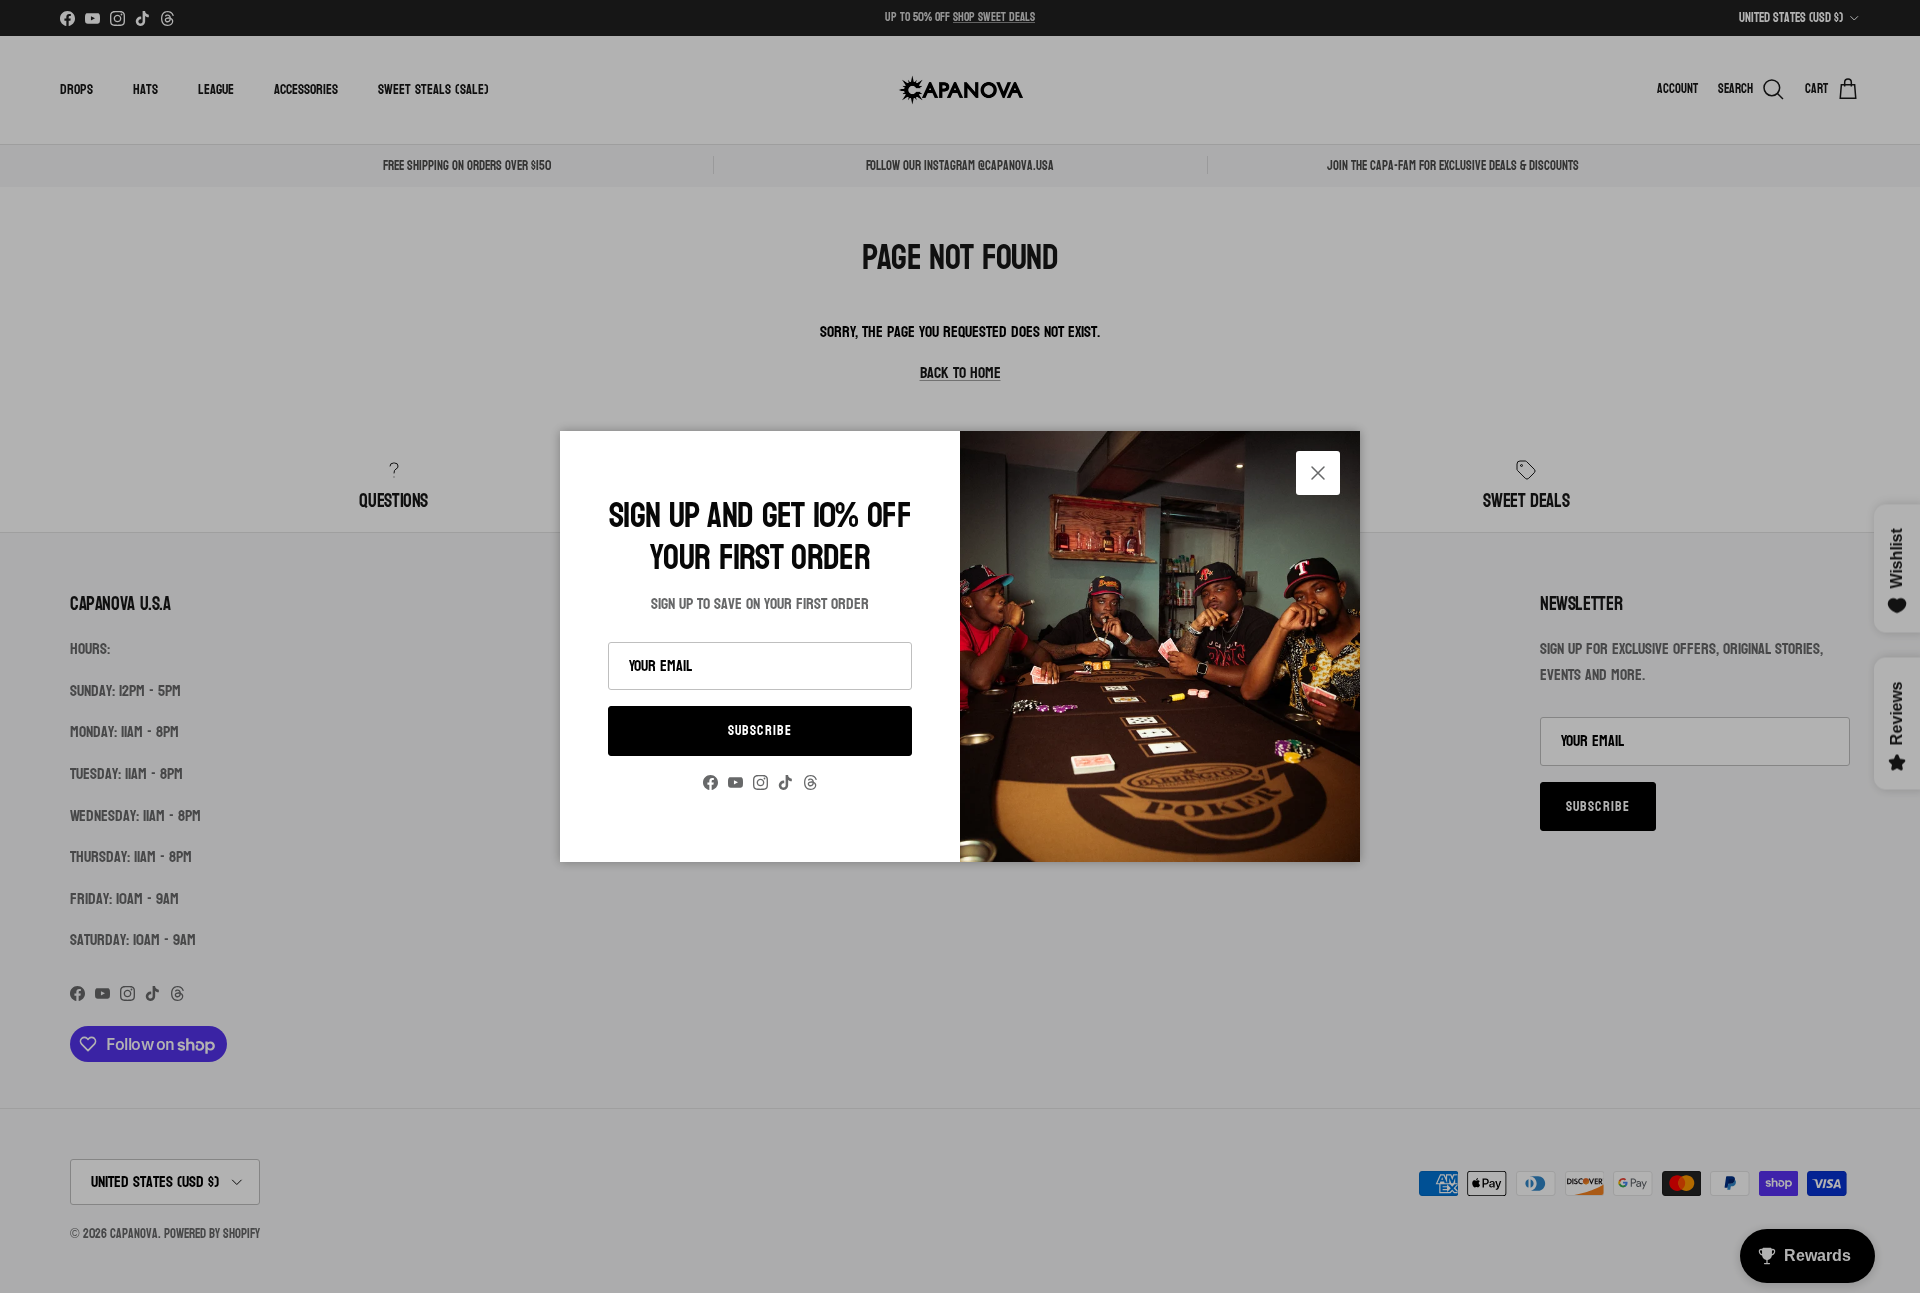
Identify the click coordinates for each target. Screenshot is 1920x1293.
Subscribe (760, 730)
